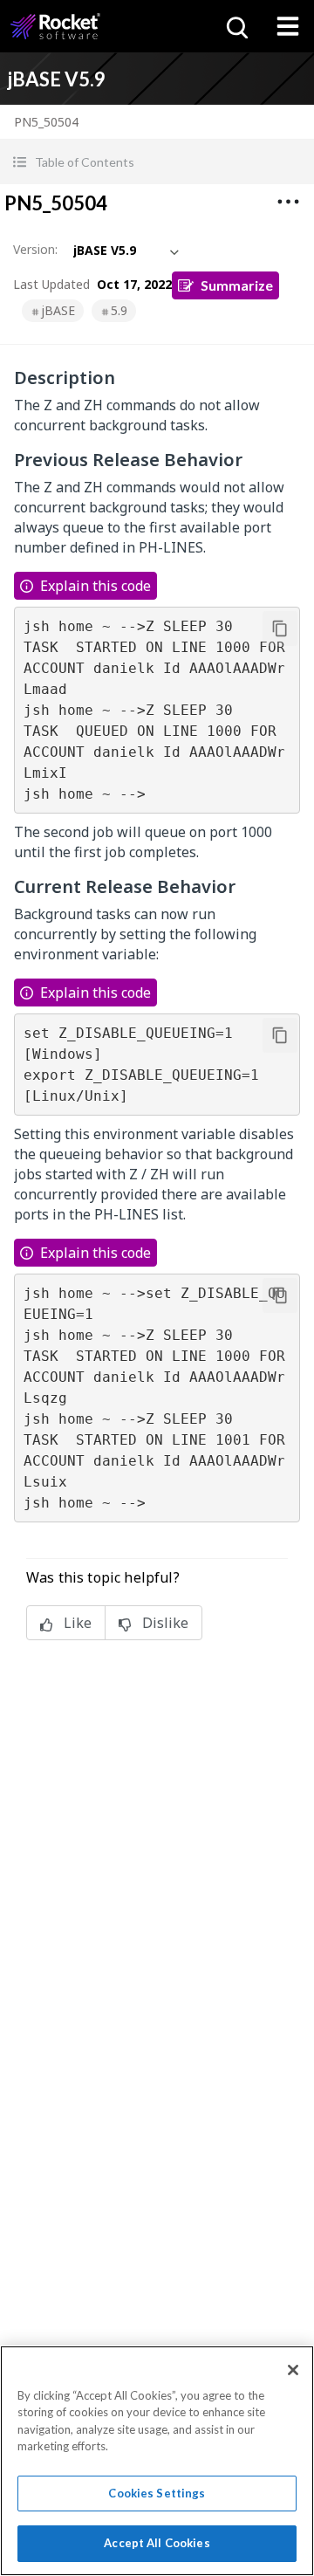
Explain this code (96, 586)
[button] (157, 162)
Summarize (237, 285)
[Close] (293, 2370)
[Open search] (235, 26)
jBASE (58, 310)
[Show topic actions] (288, 202)
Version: (35, 249)
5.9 (119, 310)
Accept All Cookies (157, 2543)
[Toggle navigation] (288, 26)
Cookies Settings (157, 2493)
